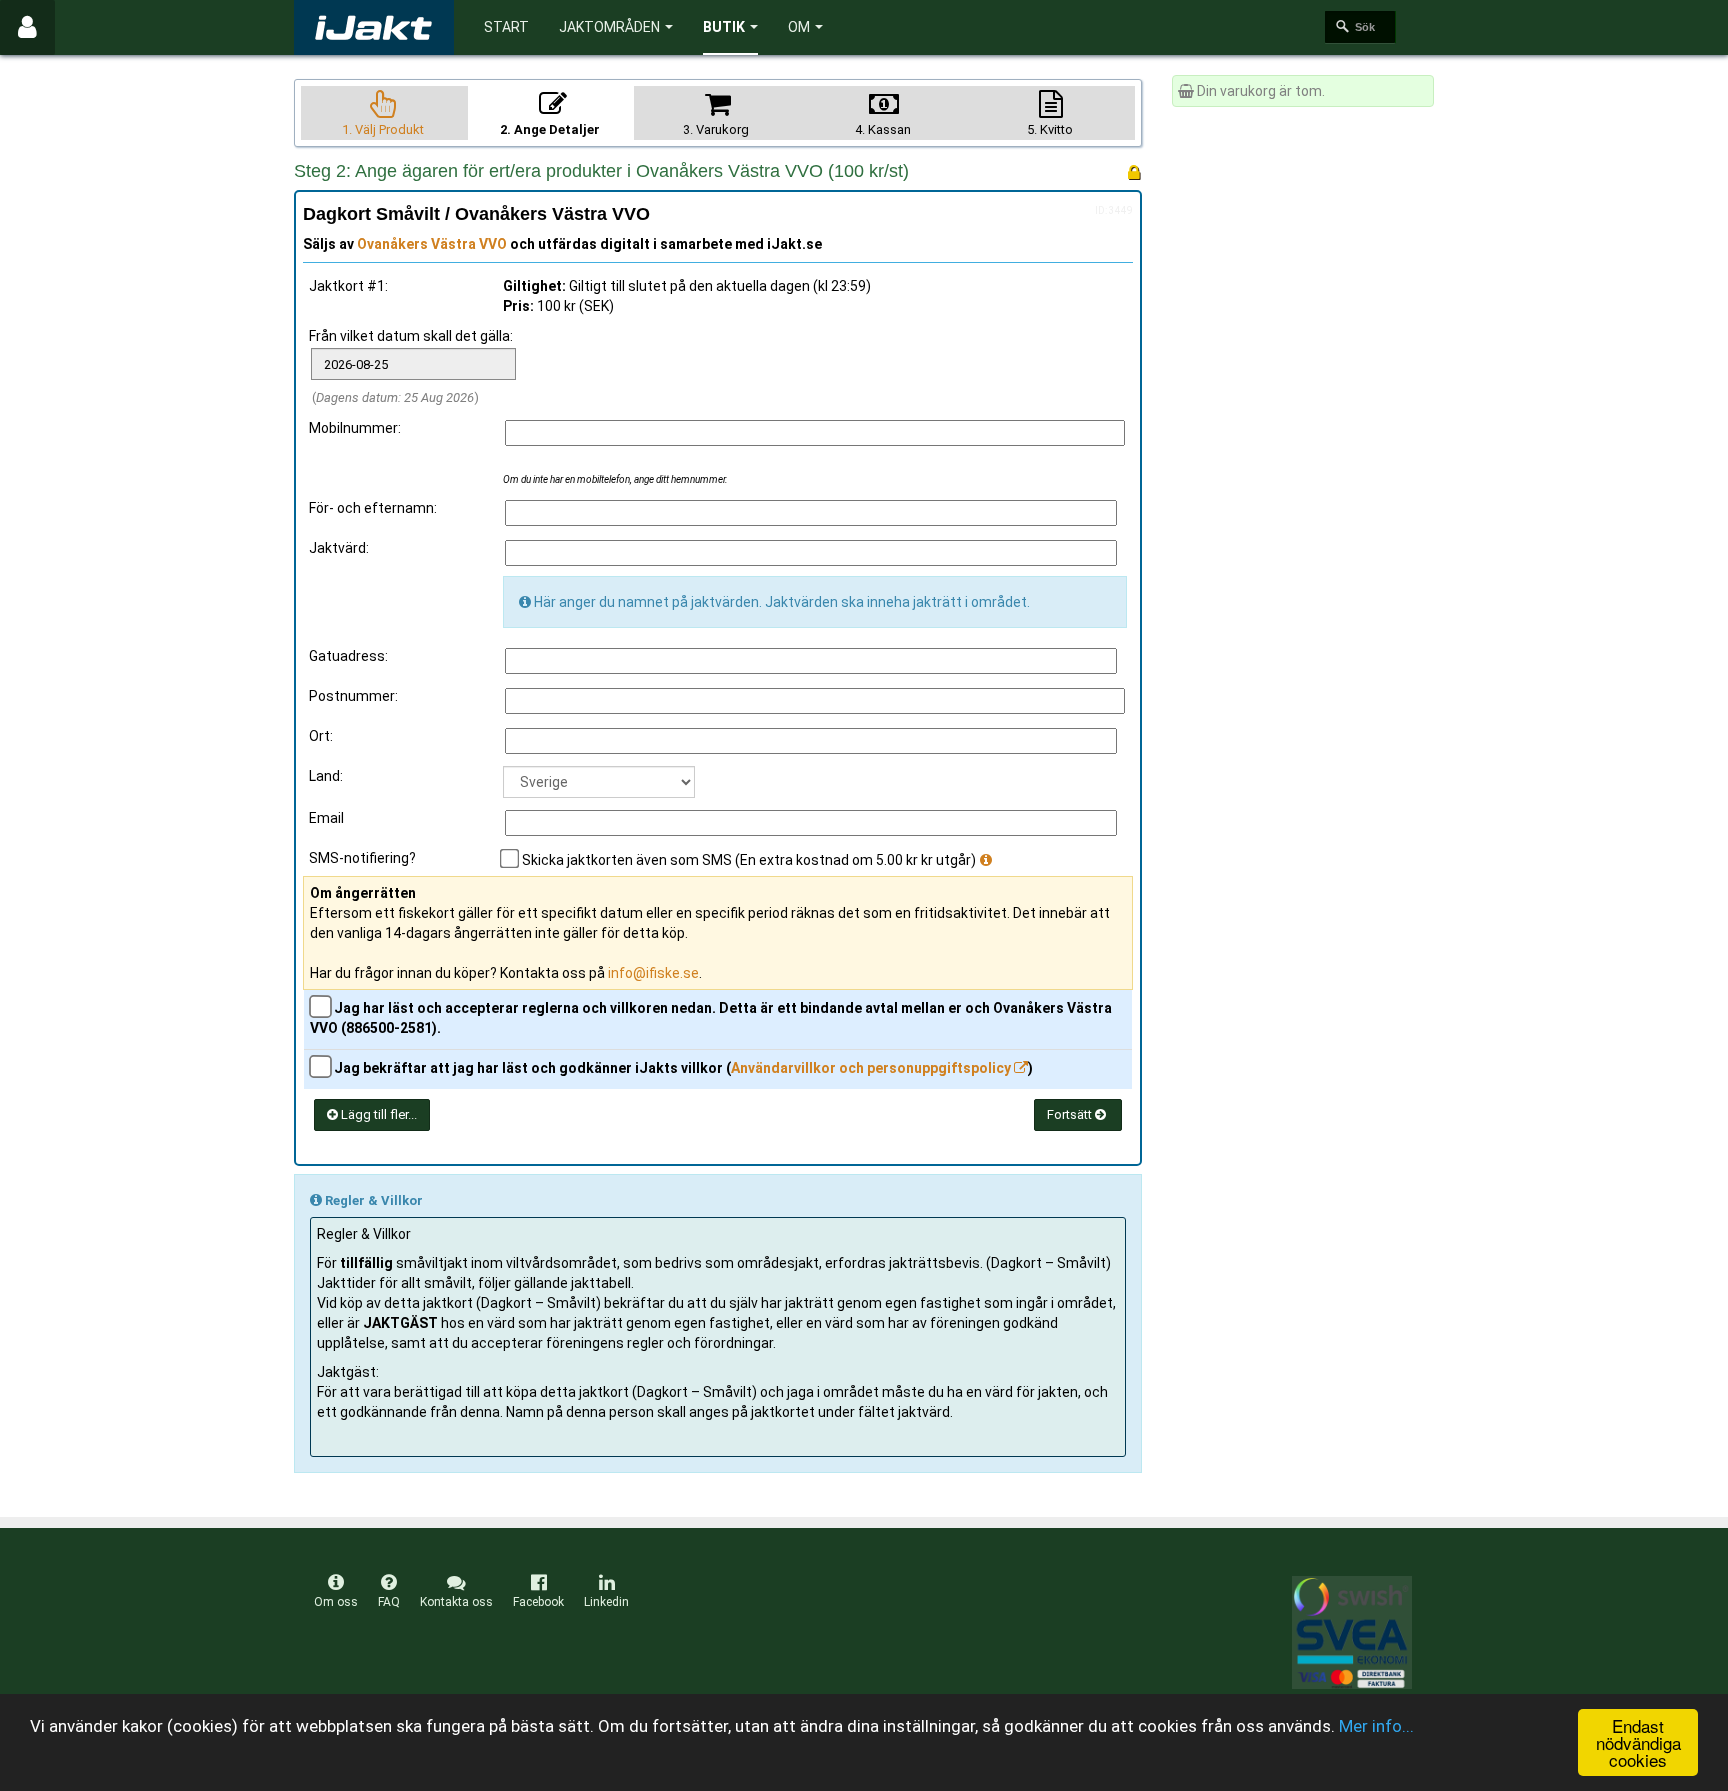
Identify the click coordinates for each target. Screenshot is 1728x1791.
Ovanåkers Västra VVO (432, 244)
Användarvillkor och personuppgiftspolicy (872, 1068)
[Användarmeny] (27, 27)
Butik (724, 27)
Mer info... (1376, 1726)
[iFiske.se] (374, 27)
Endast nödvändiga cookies (1638, 1742)
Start (506, 27)
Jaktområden (609, 27)
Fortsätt (1071, 1114)
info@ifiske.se (653, 973)
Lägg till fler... (377, 1114)
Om (799, 27)
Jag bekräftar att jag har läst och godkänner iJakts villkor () (682, 1068)
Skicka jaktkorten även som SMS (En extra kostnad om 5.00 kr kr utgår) (749, 860)
